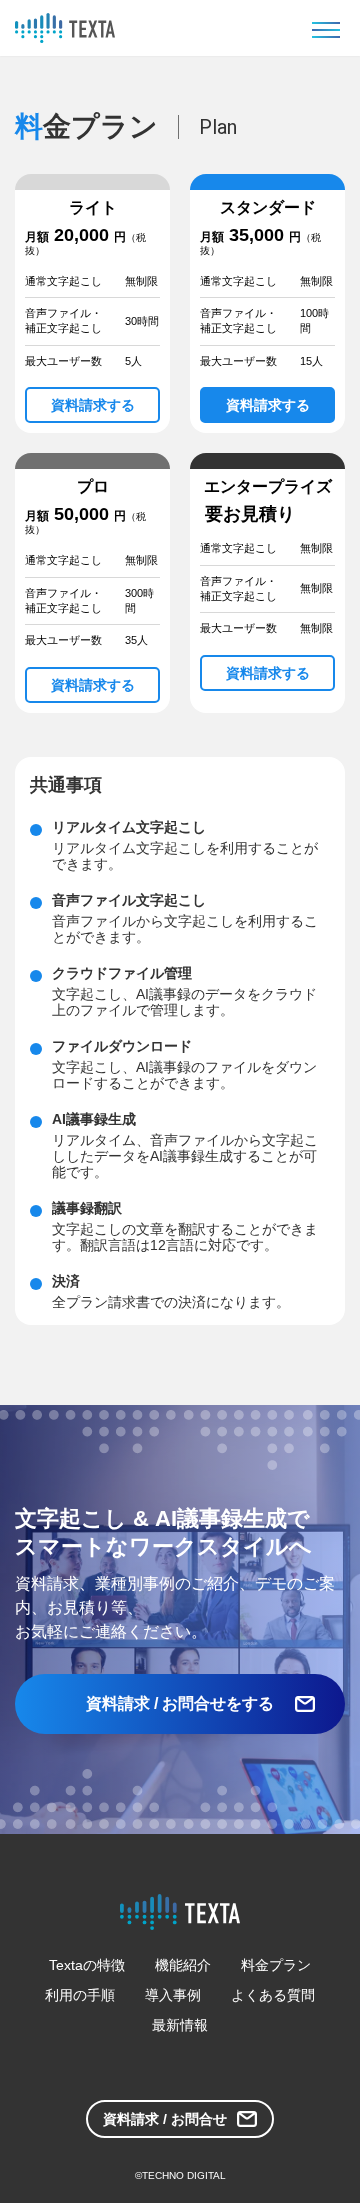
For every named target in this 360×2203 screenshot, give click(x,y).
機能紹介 (183, 1965)
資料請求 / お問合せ (165, 2119)
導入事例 (173, 1995)
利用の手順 (80, 1995)
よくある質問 (273, 1995)
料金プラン (276, 1965)
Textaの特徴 (87, 1965)
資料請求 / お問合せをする (180, 1703)
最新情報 (180, 2025)
